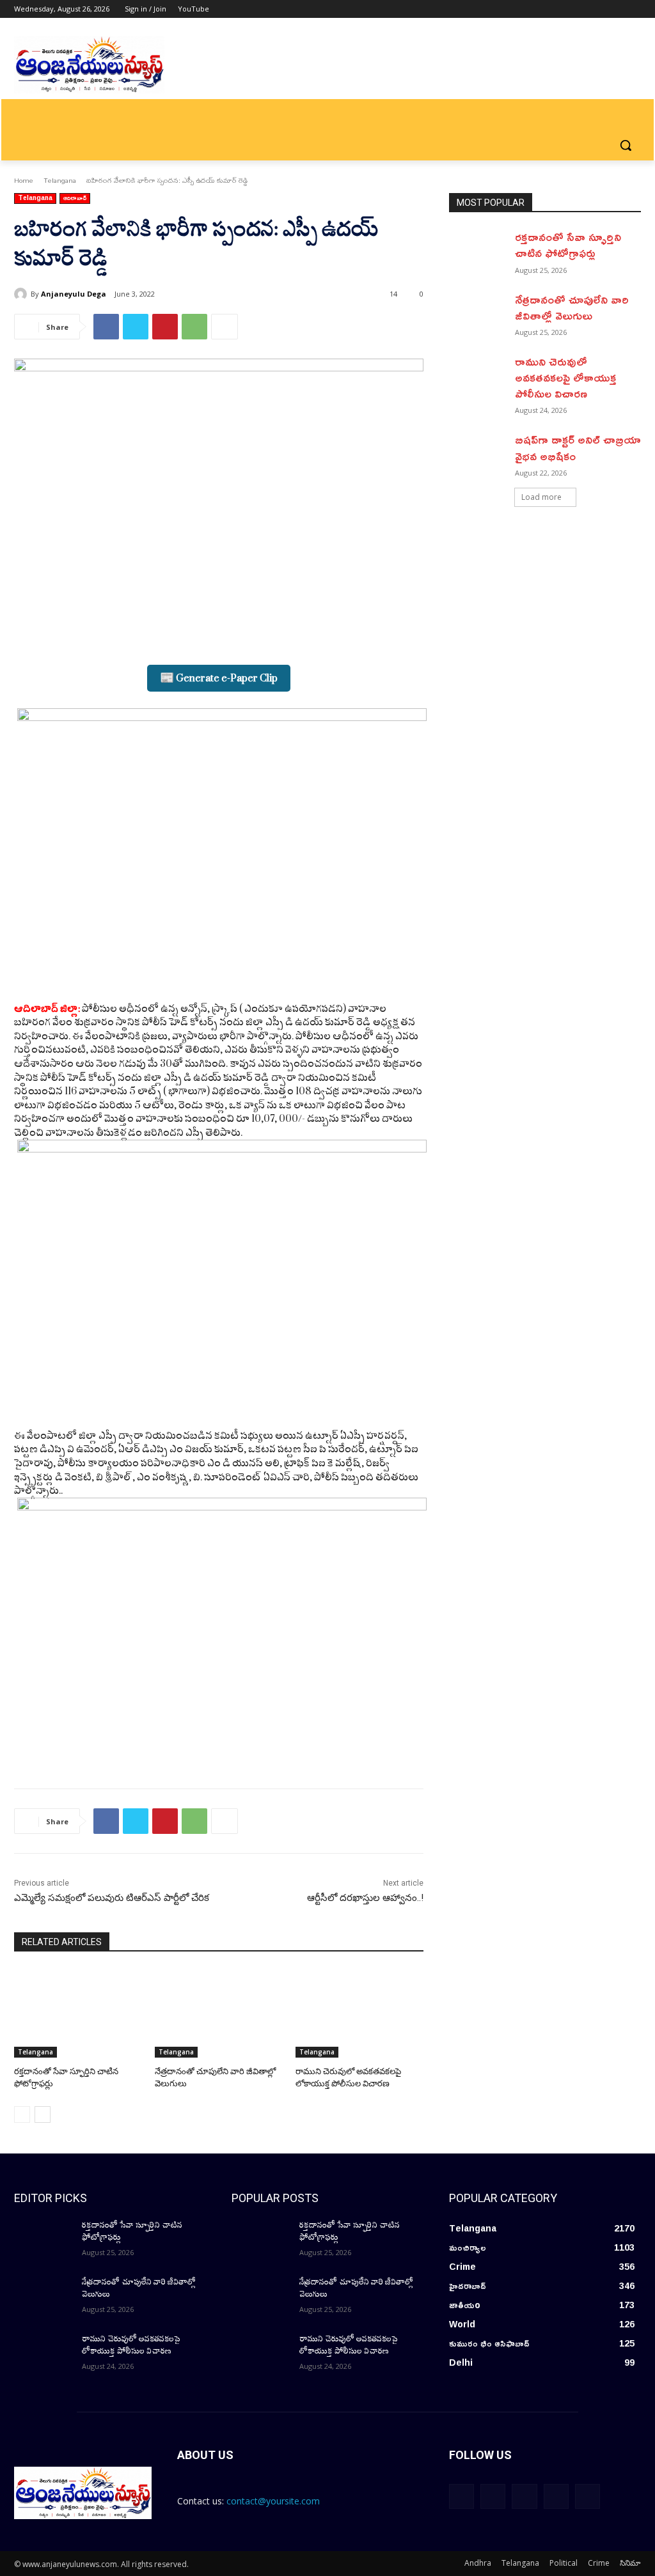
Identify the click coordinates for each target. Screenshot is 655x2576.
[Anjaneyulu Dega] (22, 294)
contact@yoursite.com (273, 2501)
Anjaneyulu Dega (74, 294)
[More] (225, 327)
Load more (541, 497)
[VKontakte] (588, 2496)
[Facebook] (563, 9)
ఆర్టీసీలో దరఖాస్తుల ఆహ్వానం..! (365, 1898)
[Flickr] (524, 2496)
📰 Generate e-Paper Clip (219, 678)
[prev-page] (22, 2114)
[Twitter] (598, 9)
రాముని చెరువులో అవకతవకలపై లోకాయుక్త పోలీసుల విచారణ (566, 377)
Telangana (60, 180)
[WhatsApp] (194, 327)
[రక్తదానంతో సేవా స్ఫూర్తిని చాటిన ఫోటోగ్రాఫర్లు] (78, 2013)
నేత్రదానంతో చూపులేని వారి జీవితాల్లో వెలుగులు (572, 307)
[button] (626, 145)
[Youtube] (634, 9)
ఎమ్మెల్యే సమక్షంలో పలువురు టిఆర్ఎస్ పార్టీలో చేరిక (112, 1898)
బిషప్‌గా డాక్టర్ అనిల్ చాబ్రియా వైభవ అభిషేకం (578, 447)
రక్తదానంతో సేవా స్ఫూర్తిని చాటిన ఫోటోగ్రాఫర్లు (568, 244)
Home (24, 180)
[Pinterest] (165, 327)
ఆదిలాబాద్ (75, 198)
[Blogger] (462, 2496)
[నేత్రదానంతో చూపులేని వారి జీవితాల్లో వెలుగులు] (219, 2013)
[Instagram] (580, 9)
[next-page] (43, 2114)
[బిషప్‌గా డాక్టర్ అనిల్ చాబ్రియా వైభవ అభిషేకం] (478, 452)
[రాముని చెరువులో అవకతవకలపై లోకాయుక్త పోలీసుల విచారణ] (359, 2013)
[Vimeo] (616, 9)
